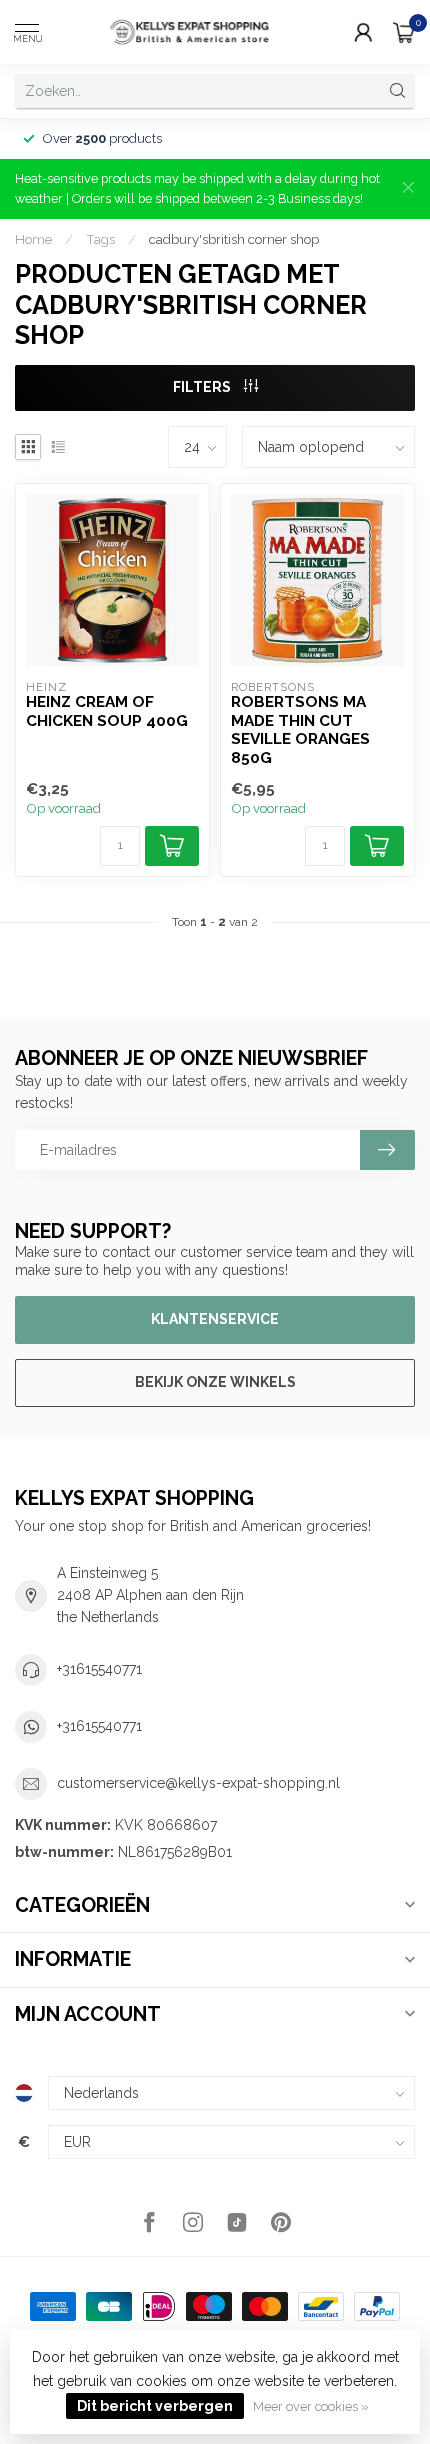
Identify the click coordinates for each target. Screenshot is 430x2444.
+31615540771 (99, 1669)
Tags (100, 239)
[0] (404, 32)
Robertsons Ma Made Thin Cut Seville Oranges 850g (300, 729)
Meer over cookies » (311, 2406)
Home (33, 239)
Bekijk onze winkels (215, 1382)
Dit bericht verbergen (155, 2406)
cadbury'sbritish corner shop (234, 239)
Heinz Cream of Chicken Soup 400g (107, 711)
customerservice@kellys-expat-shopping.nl (198, 1783)
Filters (203, 387)
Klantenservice (215, 1319)
